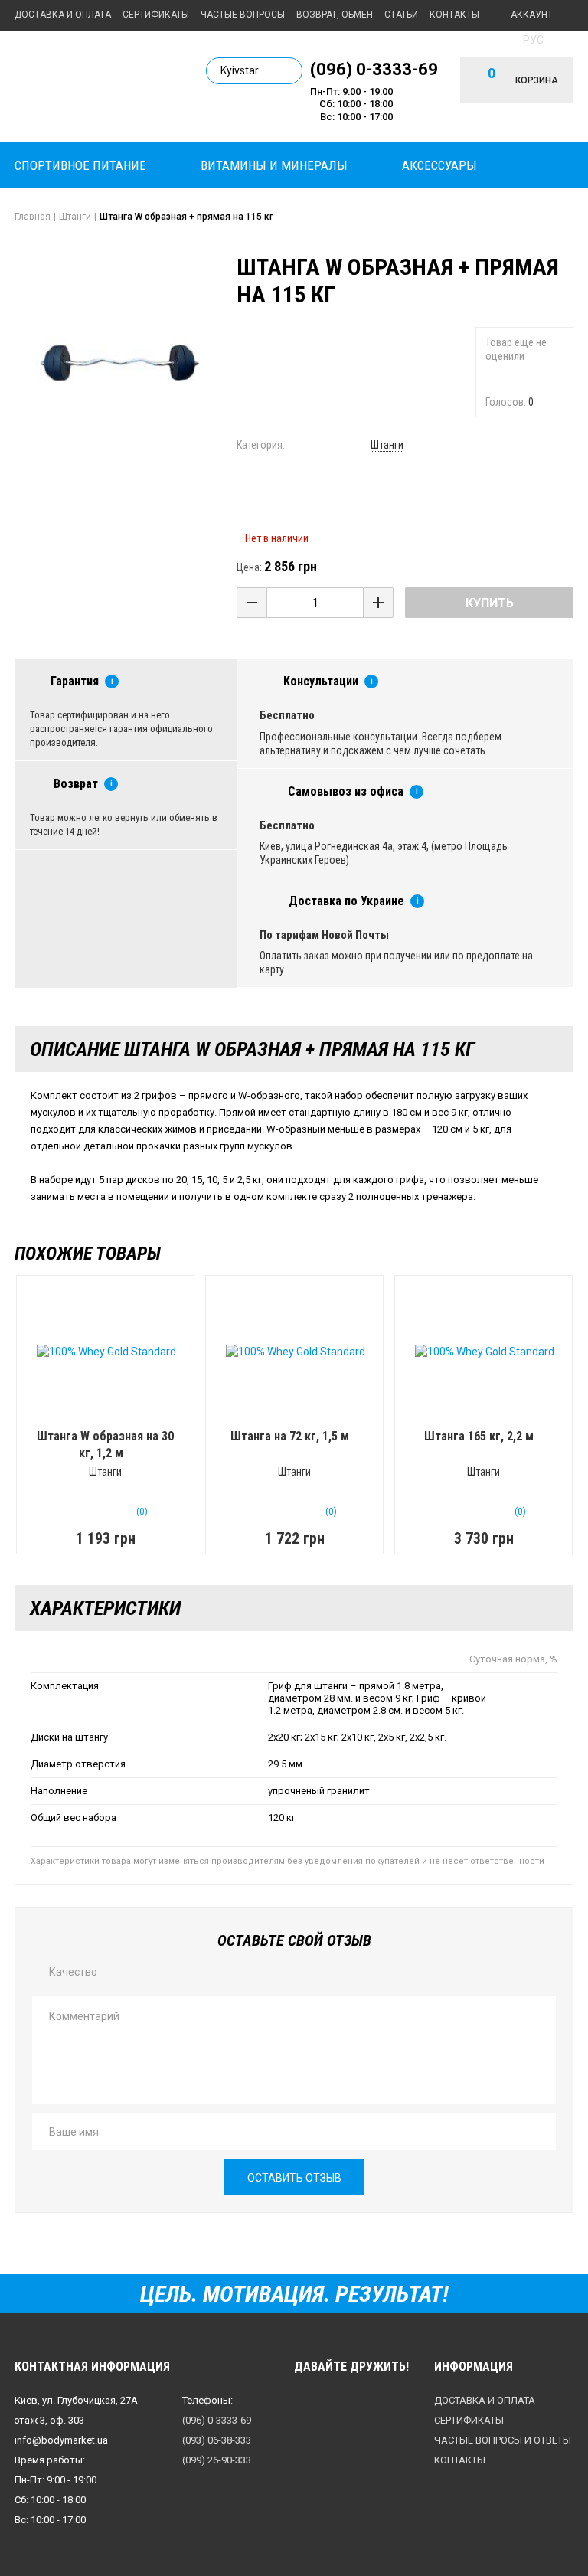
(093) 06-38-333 (217, 2440)
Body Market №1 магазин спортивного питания (99, 85)
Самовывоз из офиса (346, 791)
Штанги (387, 445)
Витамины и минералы (274, 165)
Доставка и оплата (63, 15)
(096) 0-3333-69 (374, 69)
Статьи (401, 15)
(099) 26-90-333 (217, 2460)
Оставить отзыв (294, 2178)
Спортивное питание (80, 165)
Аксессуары (439, 165)
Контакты (454, 15)
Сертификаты (156, 15)
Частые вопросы (243, 15)
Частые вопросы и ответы (503, 2440)
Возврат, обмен (335, 15)
